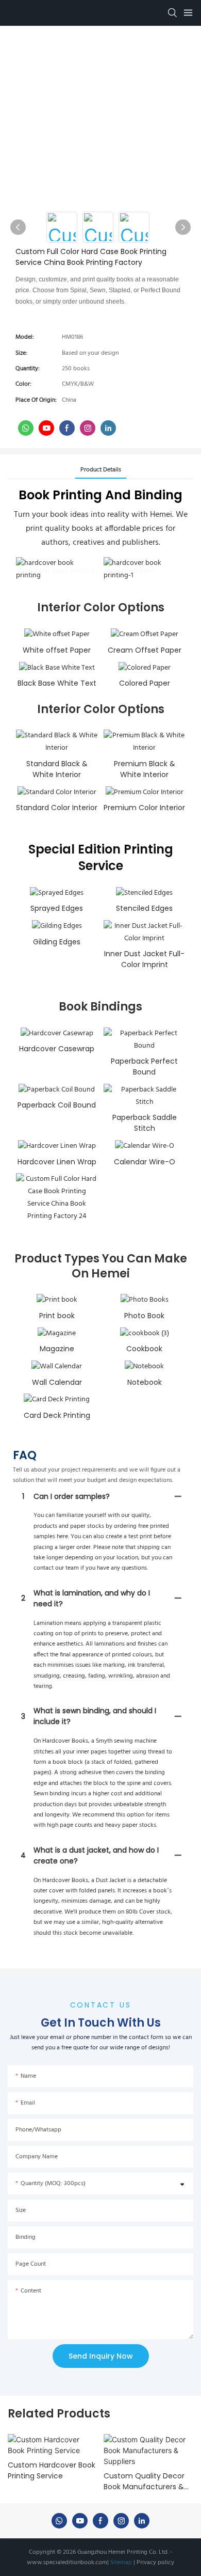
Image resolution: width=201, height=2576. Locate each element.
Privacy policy (155, 2563)
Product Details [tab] (101, 470)
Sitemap (121, 2563)
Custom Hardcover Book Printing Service (52, 2470)
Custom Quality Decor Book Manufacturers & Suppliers (144, 2482)
